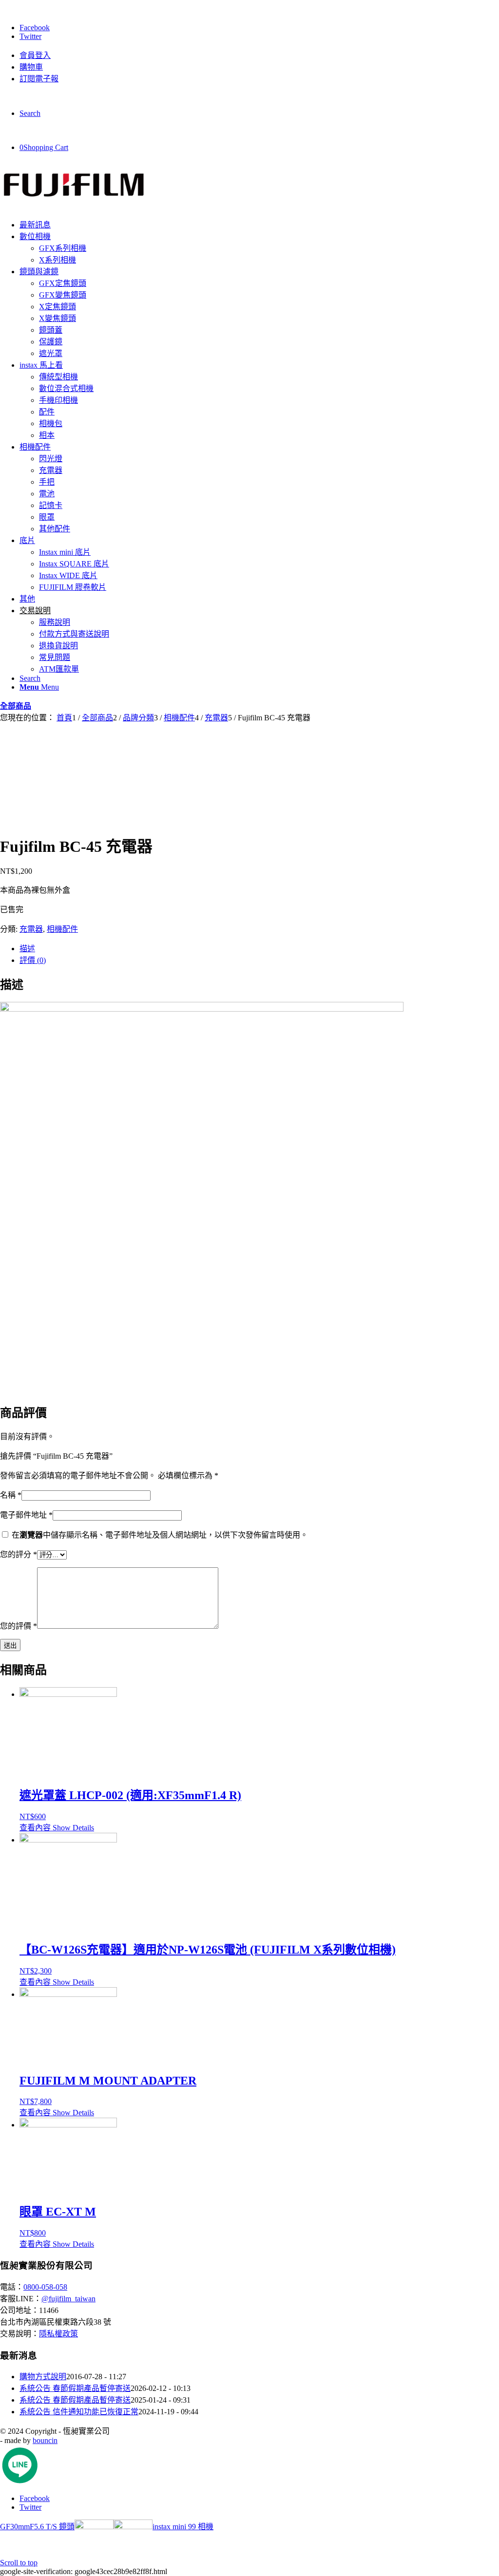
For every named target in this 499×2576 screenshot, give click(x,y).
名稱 (11, 1495)
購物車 (31, 67)
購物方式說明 (43, 2377)
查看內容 (35, 1828)
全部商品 (16, 706)
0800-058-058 (45, 2287)
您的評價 (19, 1626)
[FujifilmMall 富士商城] (73, 206)
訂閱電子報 (39, 79)
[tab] (259, 948)
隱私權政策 (58, 2334)
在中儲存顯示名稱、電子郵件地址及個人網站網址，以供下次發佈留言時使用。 (160, 1535)
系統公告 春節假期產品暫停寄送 (75, 2388)
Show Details (72, 1828)
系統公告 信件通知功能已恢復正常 (79, 2412)
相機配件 (62, 929)
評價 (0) (33, 960)
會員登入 (35, 55)
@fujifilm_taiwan (68, 2299)
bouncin (45, 2440)
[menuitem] (259, 55)
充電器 (31, 929)
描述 (27, 949)
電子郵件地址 (26, 1515)
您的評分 (19, 1554)
